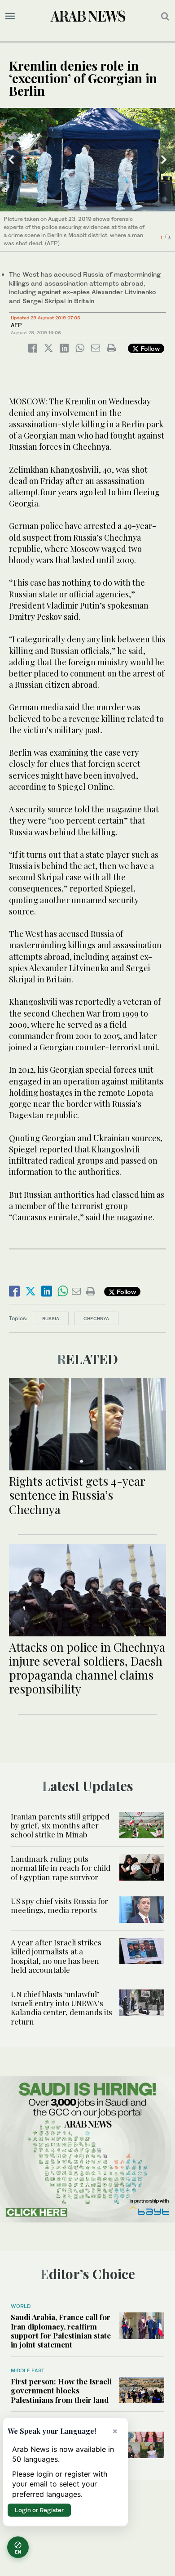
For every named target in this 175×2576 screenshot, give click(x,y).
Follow (149, 348)
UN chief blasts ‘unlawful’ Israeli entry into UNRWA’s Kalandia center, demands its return (61, 2008)
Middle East (28, 2370)
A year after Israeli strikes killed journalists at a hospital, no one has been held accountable (56, 1956)
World (21, 2306)
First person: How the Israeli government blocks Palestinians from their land (61, 2390)
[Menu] (10, 16)
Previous (11, 160)
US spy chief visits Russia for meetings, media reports (59, 1905)
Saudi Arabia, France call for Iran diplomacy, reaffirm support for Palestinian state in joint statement (61, 2331)
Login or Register (39, 2510)
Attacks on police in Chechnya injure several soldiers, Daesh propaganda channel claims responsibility (87, 1668)
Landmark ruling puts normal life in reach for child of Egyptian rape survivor (61, 1868)
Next (164, 160)
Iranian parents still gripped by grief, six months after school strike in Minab (60, 1826)
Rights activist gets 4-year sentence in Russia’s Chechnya (77, 1495)
